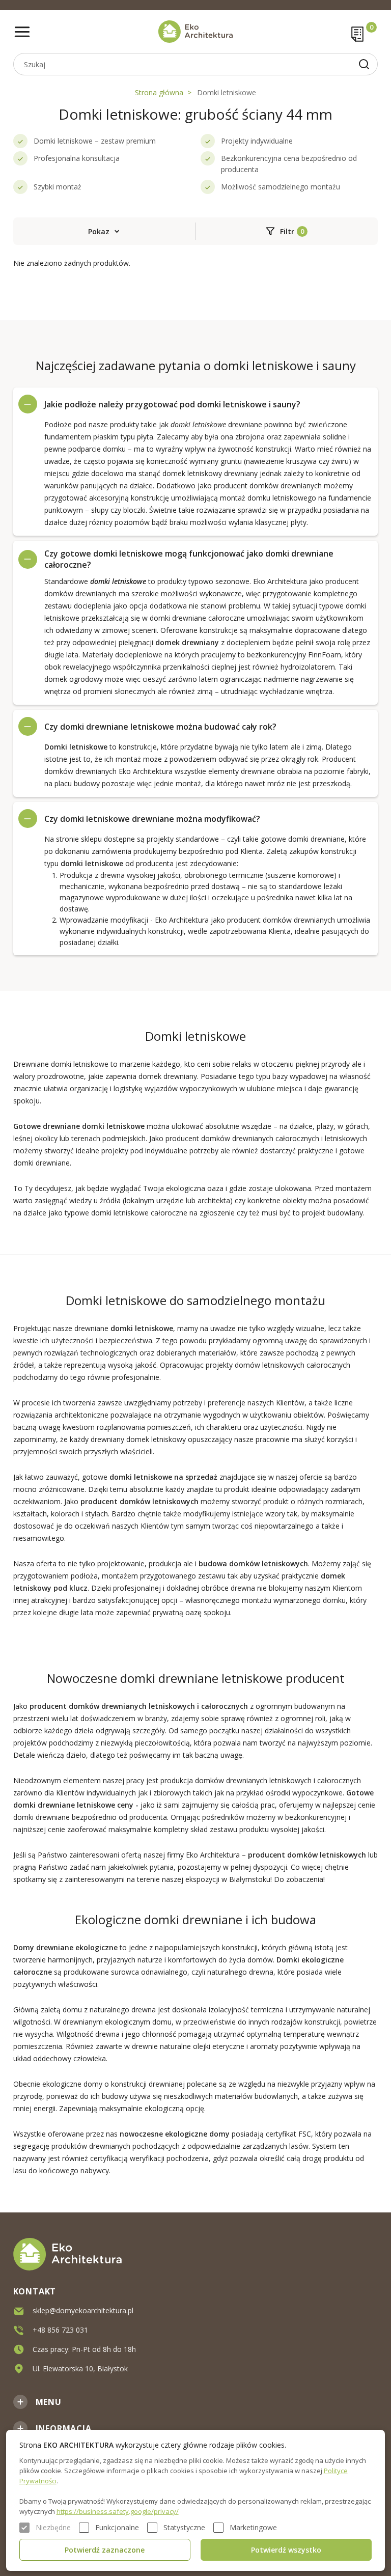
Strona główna (159, 92)
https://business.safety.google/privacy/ (118, 2511)
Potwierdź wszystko (286, 2550)
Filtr (287, 231)
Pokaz (99, 231)
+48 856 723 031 (60, 2330)
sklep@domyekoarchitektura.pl (83, 2310)
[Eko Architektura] (196, 32)
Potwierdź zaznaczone (105, 2550)
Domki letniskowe (227, 92)
